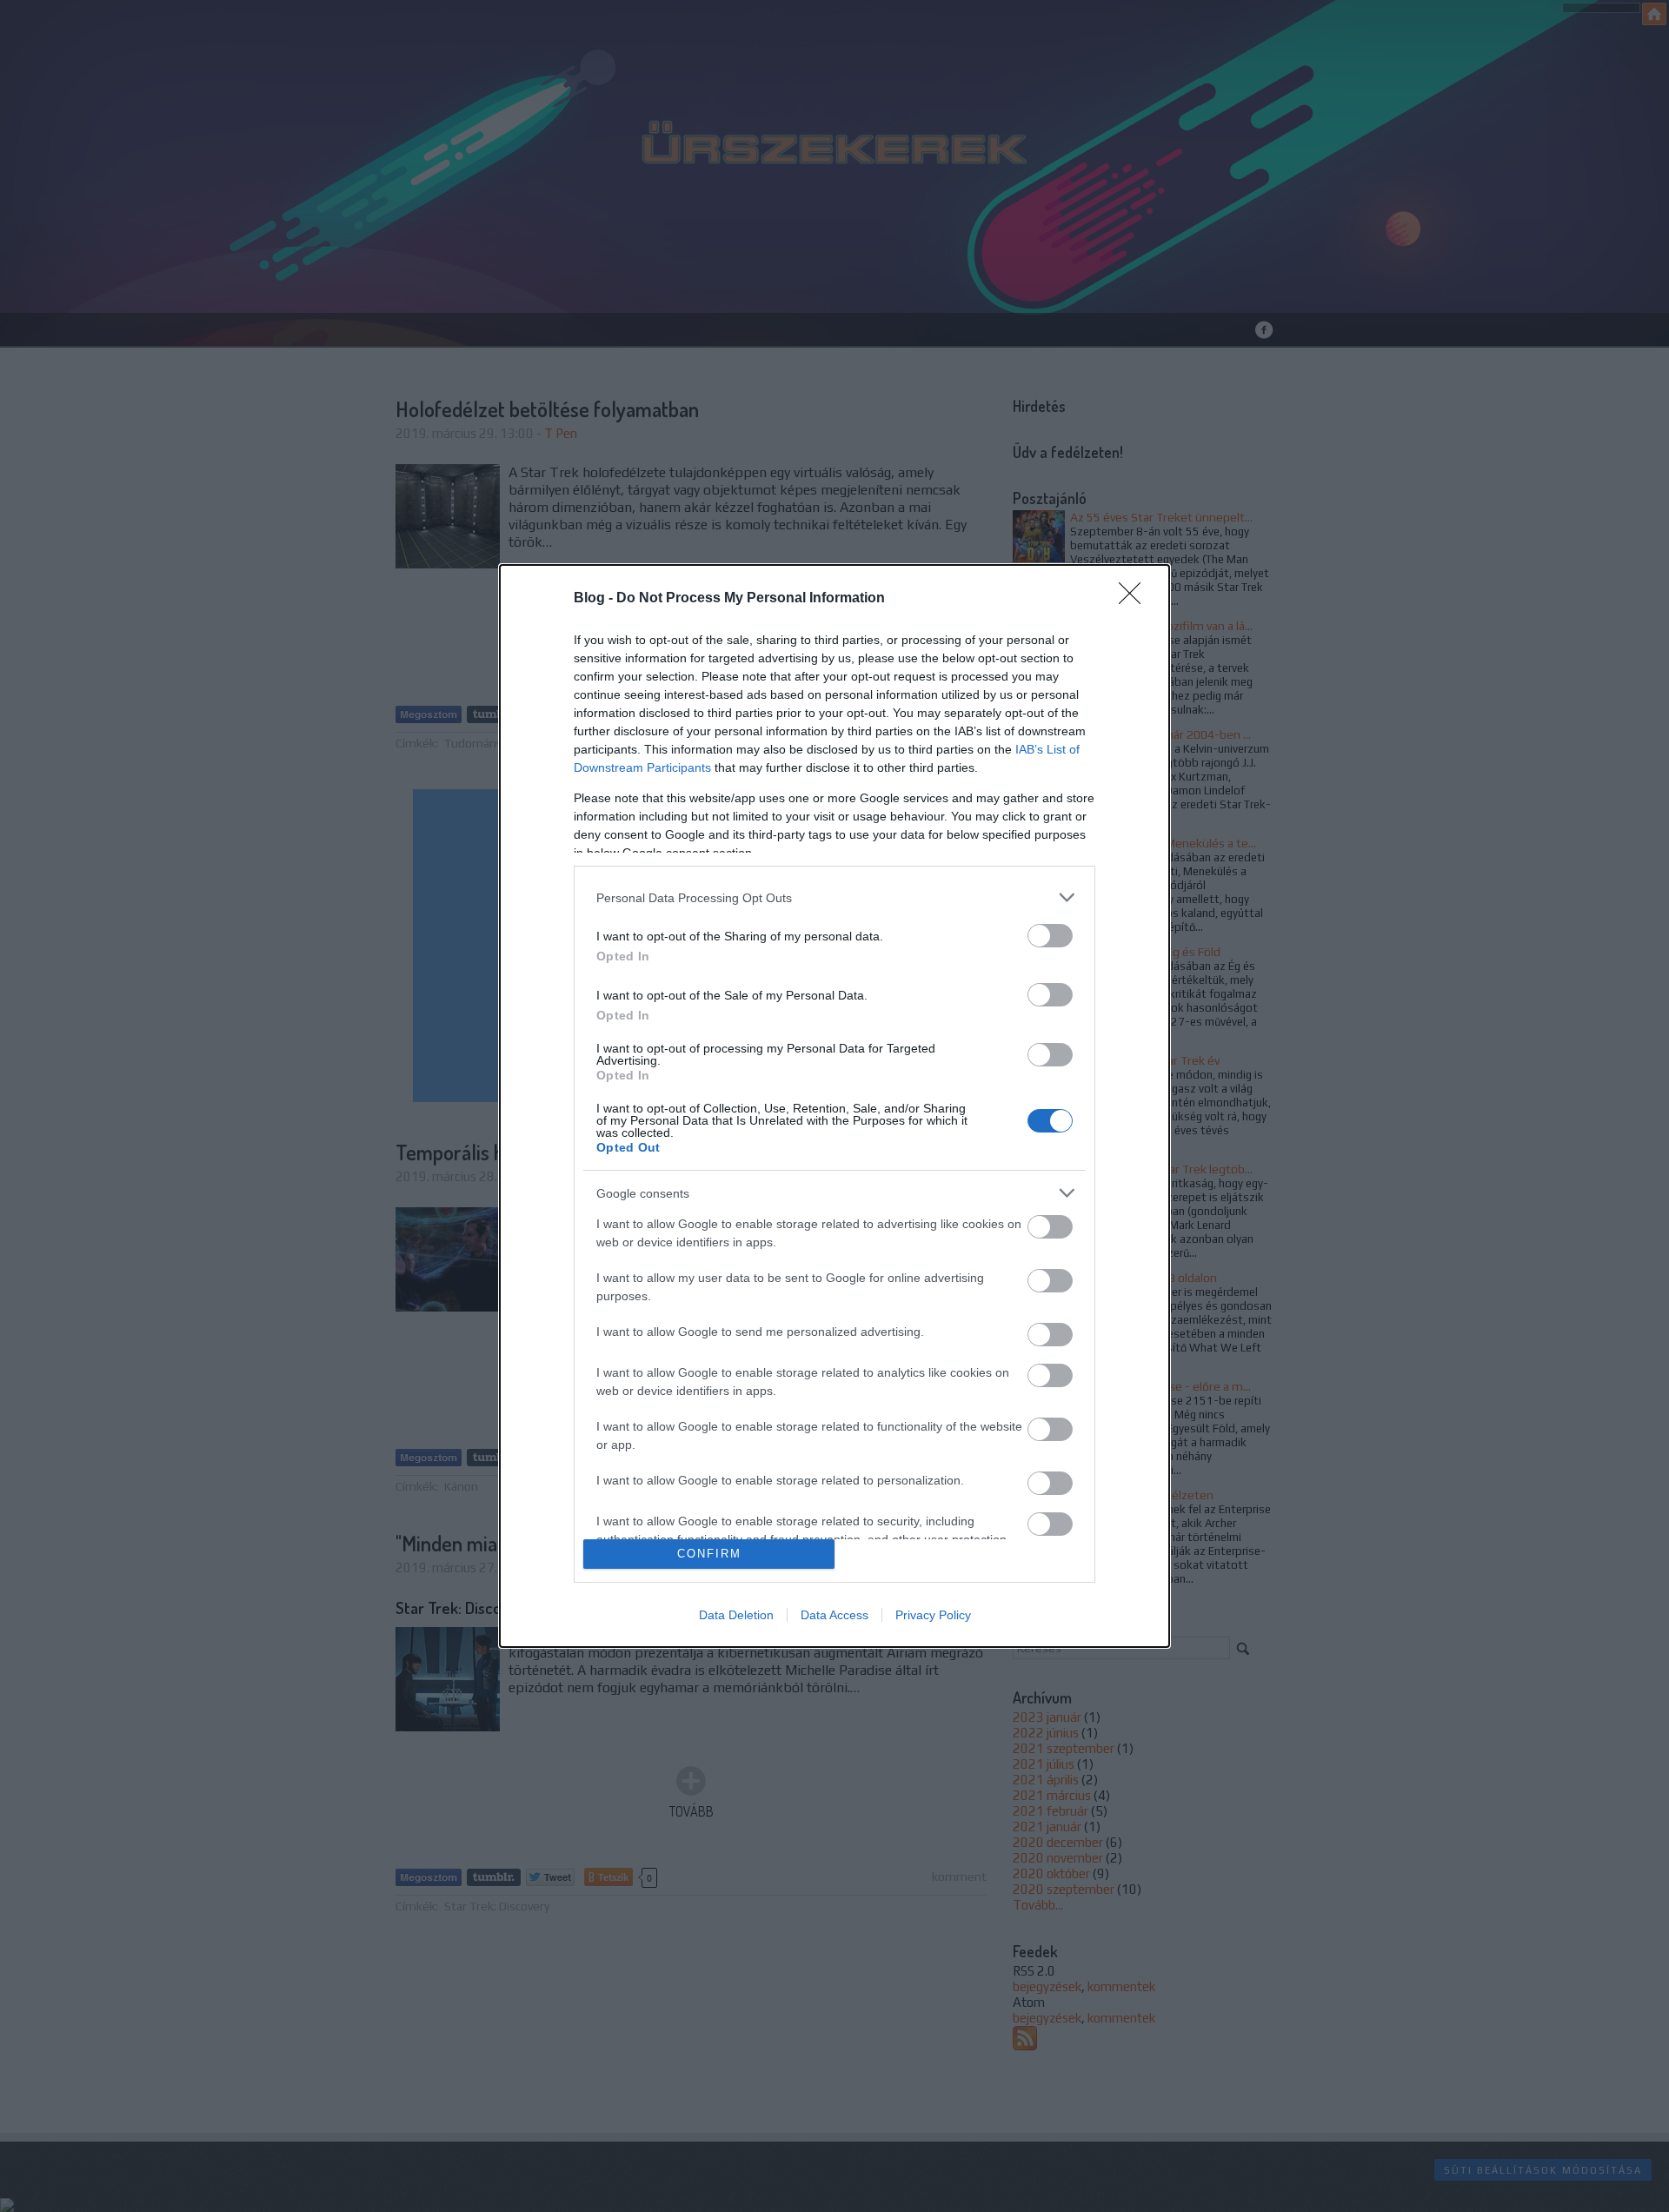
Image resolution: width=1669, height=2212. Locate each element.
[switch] (1050, 936)
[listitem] (834, 897)
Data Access (834, 1615)
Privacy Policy (933, 1615)
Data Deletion (736, 1615)
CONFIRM (709, 1554)
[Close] (1135, 599)
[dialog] (834, 1106)
